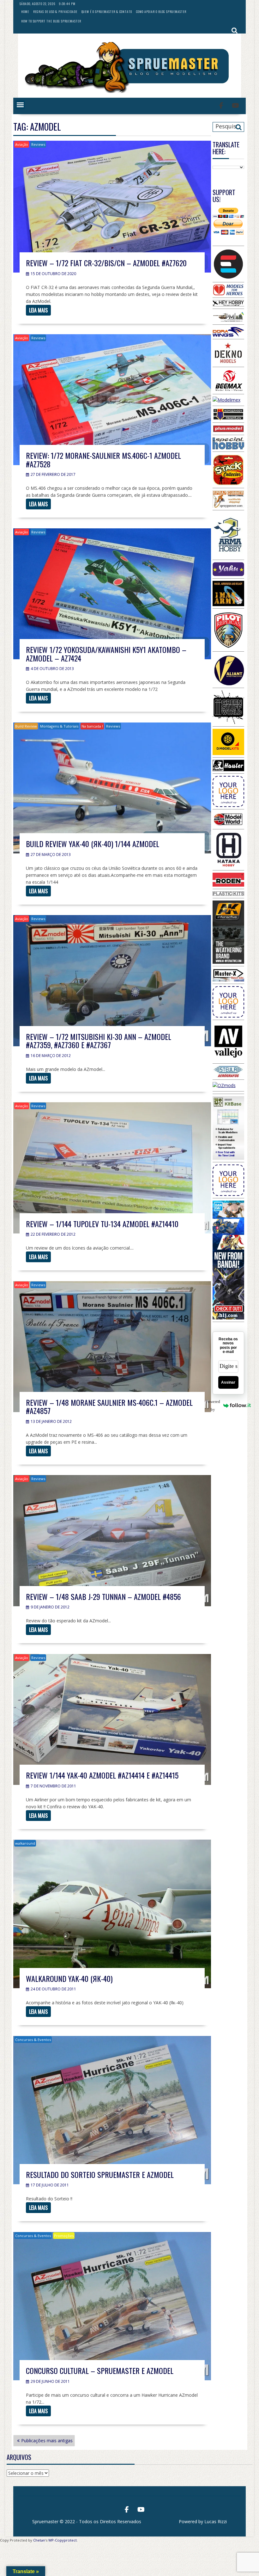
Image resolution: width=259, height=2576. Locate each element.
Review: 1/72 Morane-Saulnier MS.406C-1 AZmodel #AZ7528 (103, 459)
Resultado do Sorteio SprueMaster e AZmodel (100, 2174)
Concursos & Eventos (33, 2040)
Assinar (228, 1382)
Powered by (217, 1405)
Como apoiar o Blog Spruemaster (161, 12)
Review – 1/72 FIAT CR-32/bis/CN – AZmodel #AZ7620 (106, 263)
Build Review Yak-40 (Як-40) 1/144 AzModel (93, 844)
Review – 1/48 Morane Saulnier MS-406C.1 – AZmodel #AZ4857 (109, 1406)
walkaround (25, 1843)
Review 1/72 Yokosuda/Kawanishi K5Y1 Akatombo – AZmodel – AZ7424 (106, 654)
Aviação (22, 144)
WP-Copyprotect (63, 2540)
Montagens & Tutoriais (59, 726)
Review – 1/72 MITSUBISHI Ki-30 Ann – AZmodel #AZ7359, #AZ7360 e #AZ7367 (99, 1041)
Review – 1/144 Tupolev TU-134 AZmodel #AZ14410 (102, 1224)
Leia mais (38, 310)
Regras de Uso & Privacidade (55, 12)
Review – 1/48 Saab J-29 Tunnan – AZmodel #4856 (103, 1596)
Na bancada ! (92, 726)
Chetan (39, 2540)
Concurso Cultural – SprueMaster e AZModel (100, 2370)
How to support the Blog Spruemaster (51, 21)
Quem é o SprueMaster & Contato (107, 12)
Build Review (26, 726)
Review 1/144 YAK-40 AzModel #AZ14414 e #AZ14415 (102, 1775)
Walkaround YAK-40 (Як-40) (69, 1978)
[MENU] (20, 105)
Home (25, 12)
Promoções (64, 2236)
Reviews (38, 144)
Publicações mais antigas (47, 2441)
